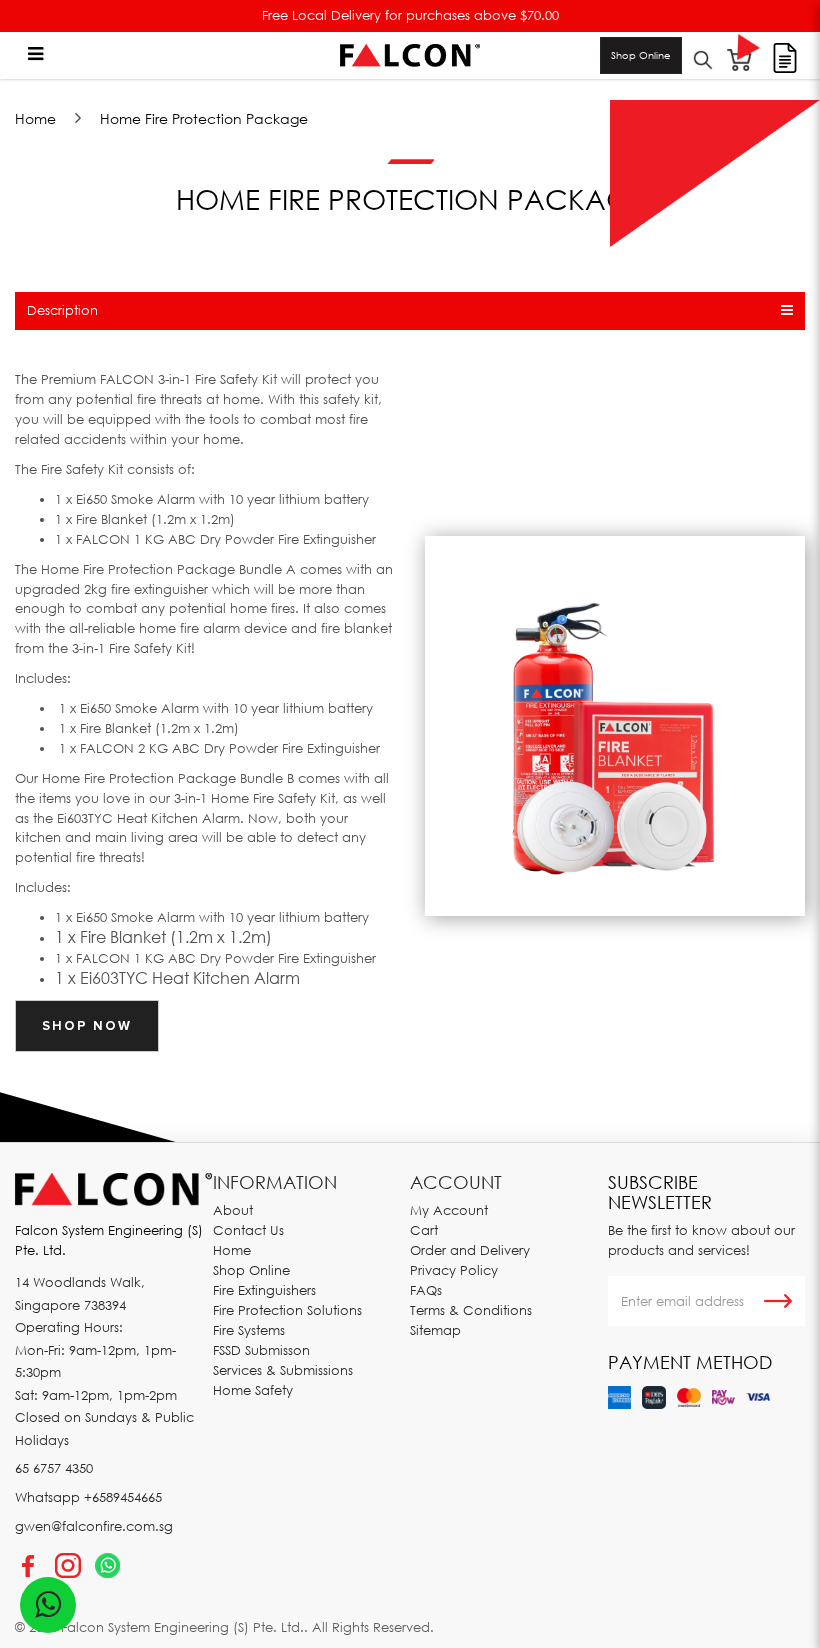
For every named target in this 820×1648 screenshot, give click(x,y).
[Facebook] (28, 1565)
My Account (449, 1210)
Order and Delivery (470, 1250)
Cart (424, 1230)
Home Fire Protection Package (204, 118)
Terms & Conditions (471, 1310)
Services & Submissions (283, 1370)
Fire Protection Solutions (287, 1310)
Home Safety (253, 1390)
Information (275, 1182)
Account (456, 1182)
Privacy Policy (454, 1270)
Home (35, 118)
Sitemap (435, 1330)
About (233, 1210)
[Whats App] (107, 1565)
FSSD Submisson (261, 1350)
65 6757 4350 (54, 1468)
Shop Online (641, 55)
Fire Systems (249, 1330)
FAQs (426, 1290)
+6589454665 (123, 1497)
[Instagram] (68, 1565)
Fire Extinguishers (264, 1290)
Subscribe (778, 1301)
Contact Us (248, 1230)
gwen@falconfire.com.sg (94, 1526)
